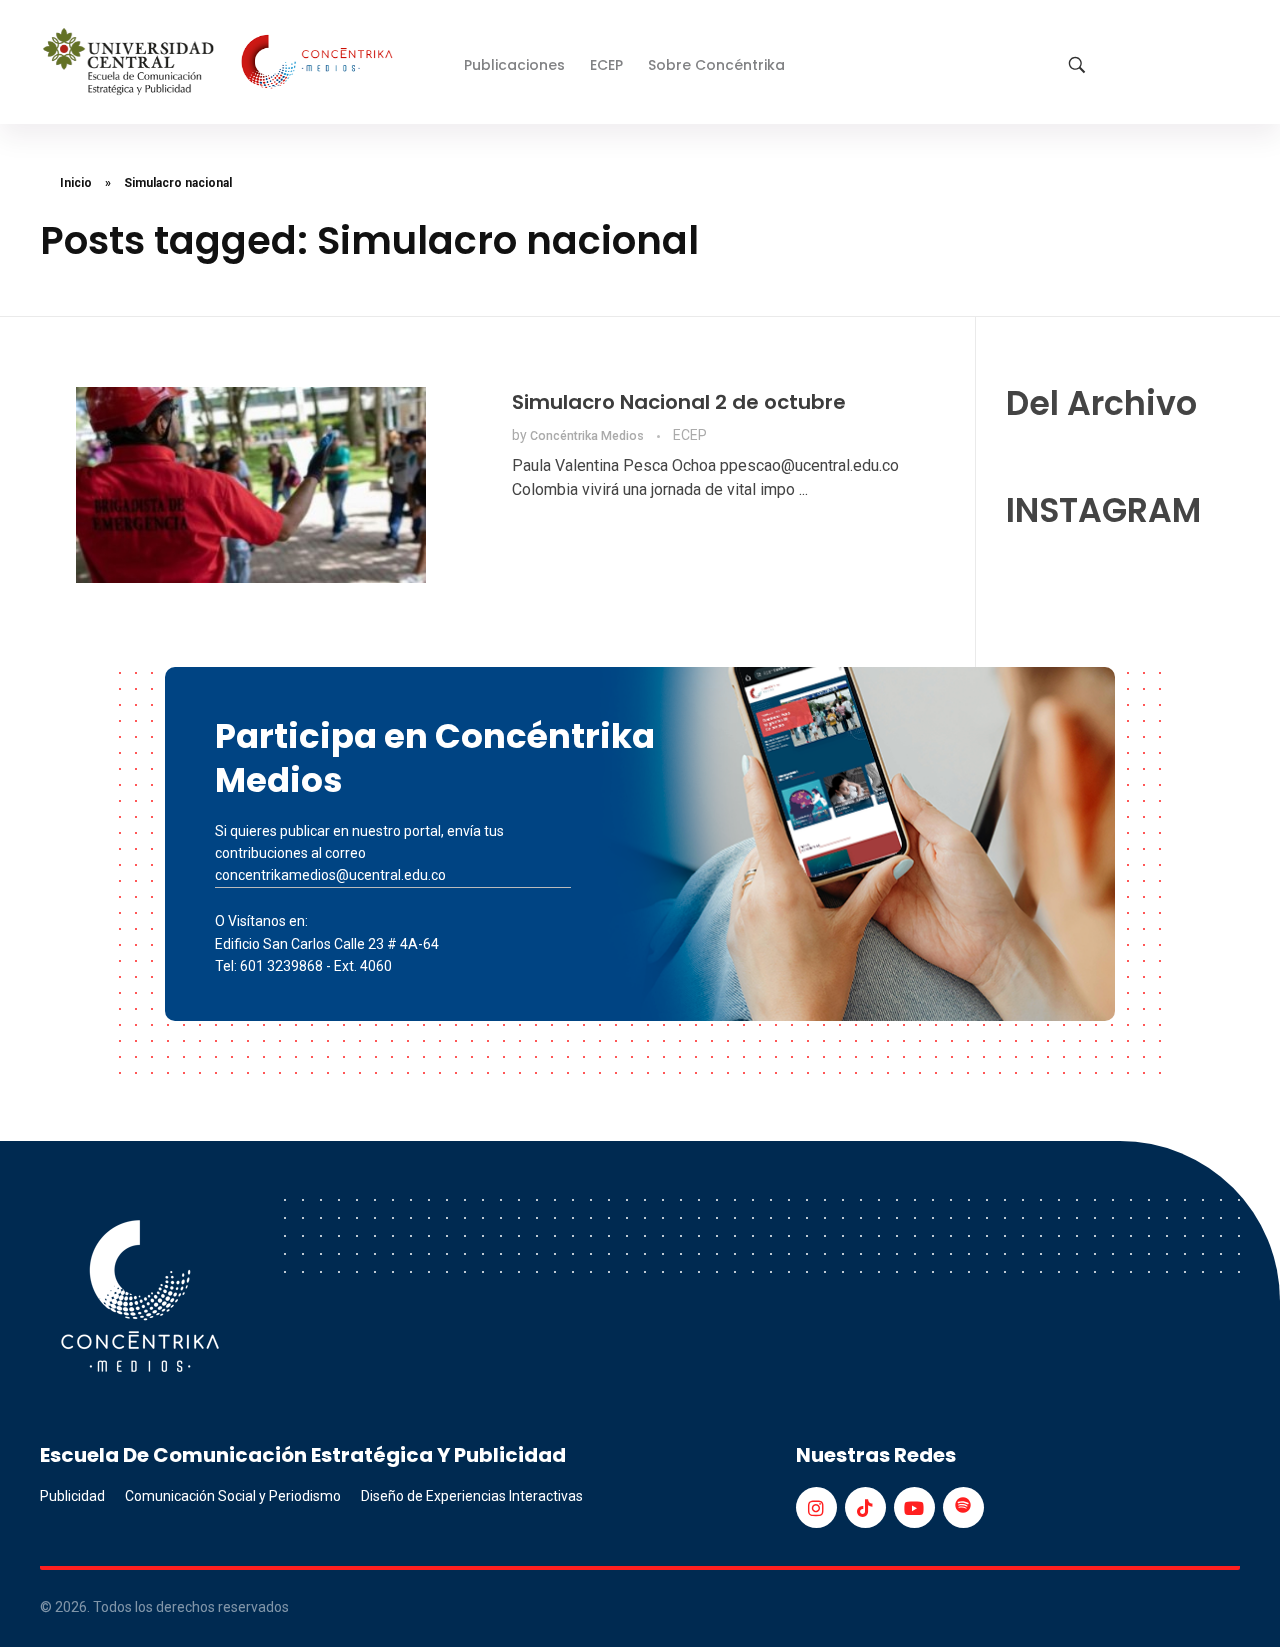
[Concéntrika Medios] (221, 63)
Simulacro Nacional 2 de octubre (679, 402)
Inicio (76, 183)
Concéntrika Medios (588, 436)
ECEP (690, 435)
